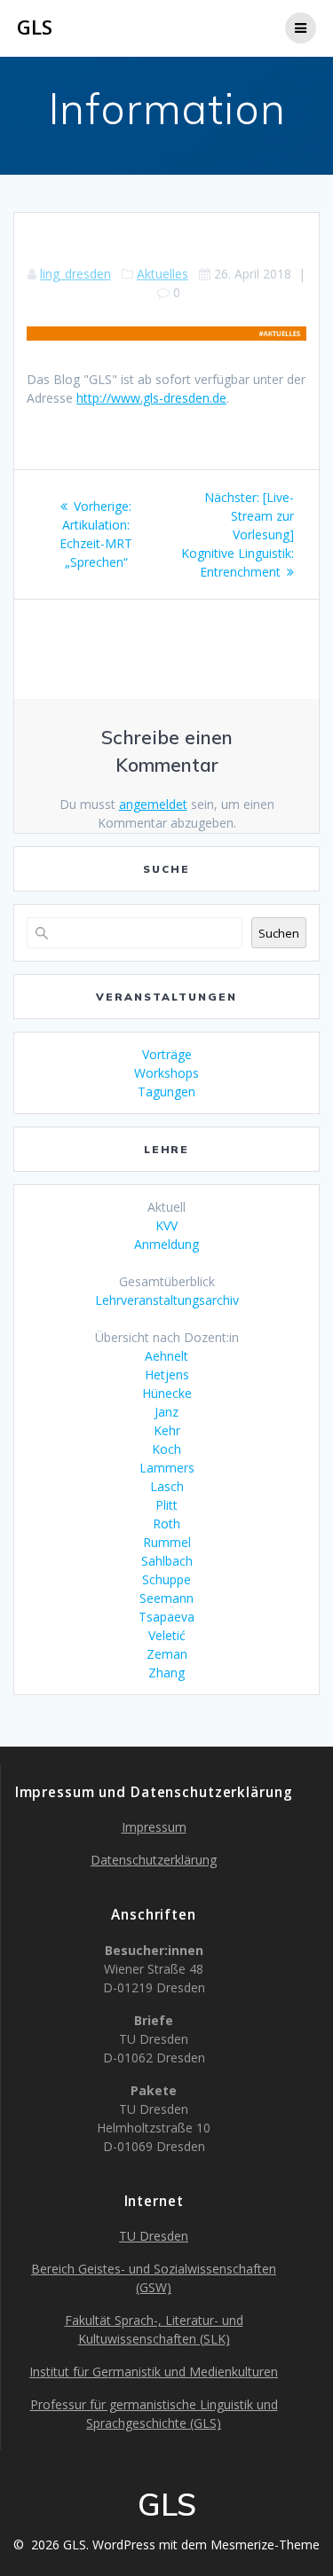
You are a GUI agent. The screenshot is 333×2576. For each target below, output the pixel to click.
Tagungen (166, 1092)
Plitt (166, 1505)
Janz (166, 1412)
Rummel (167, 1542)
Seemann (166, 1598)
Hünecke (167, 1393)
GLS (35, 27)
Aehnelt (166, 1356)
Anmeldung (166, 1244)
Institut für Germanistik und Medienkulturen (154, 2372)
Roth (166, 1524)
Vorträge (167, 1054)
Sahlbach (167, 1561)
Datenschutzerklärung (154, 1860)
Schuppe (166, 1579)
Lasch (167, 1486)
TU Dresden (154, 2236)
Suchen (279, 933)
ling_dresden (75, 274)
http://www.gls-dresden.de (151, 398)
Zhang (166, 1673)
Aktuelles (163, 274)
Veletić (167, 1635)
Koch (166, 1449)
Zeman (167, 1654)
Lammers (167, 1468)
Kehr (167, 1430)
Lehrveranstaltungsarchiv (167, 1300)
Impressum (154, 1827)
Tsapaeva (166, 1617)
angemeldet (153, 804)
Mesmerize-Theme (265, 2545)
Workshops (166, 1073)
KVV (166, 1225)
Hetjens (167, 1374)
